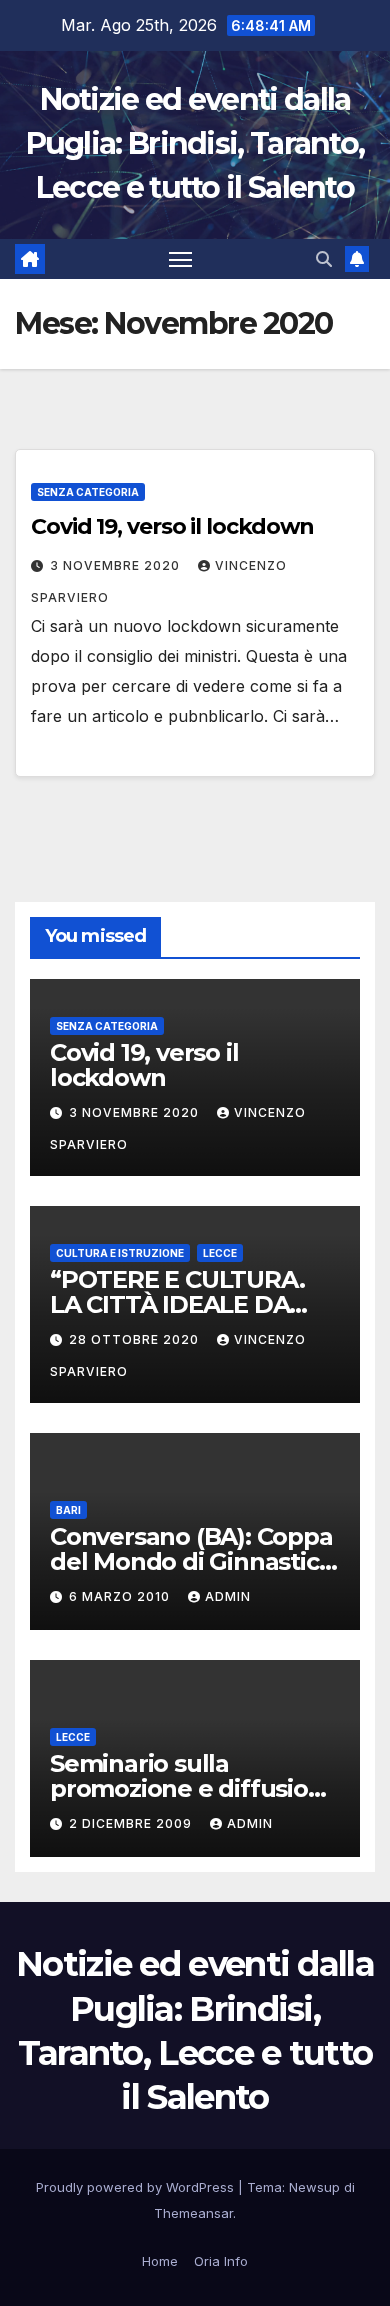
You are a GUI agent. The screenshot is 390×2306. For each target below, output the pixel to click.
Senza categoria (88, 492)
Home (160, 2261)
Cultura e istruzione (120, 1253)
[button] (324, 259)
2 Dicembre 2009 (132, 1823)
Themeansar (193, 2213)
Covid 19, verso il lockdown (172, 526)
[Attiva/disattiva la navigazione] (181, 259)
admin (228, 1596)
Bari (68, 1510)
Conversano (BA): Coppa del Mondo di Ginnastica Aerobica (191, 1561)
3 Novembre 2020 (117, 565)
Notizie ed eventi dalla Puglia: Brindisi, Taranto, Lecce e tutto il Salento (195, 143)
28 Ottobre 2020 (136, 1339)
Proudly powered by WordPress (137, 2187)
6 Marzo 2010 (121, 1596)
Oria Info (221, 2261)
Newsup (314, 2187)
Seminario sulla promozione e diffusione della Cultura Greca (194, 1788)
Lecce (220, 1253)
